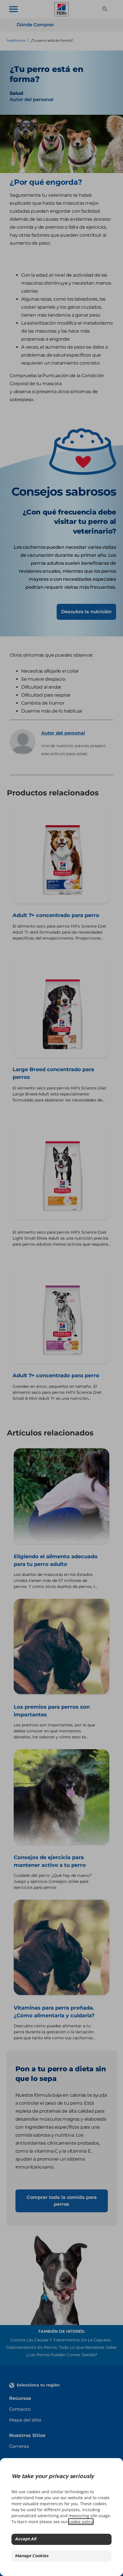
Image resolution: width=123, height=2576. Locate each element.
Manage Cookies (32, 2556)
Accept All (25, 2539)
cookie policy (81, 2522)
